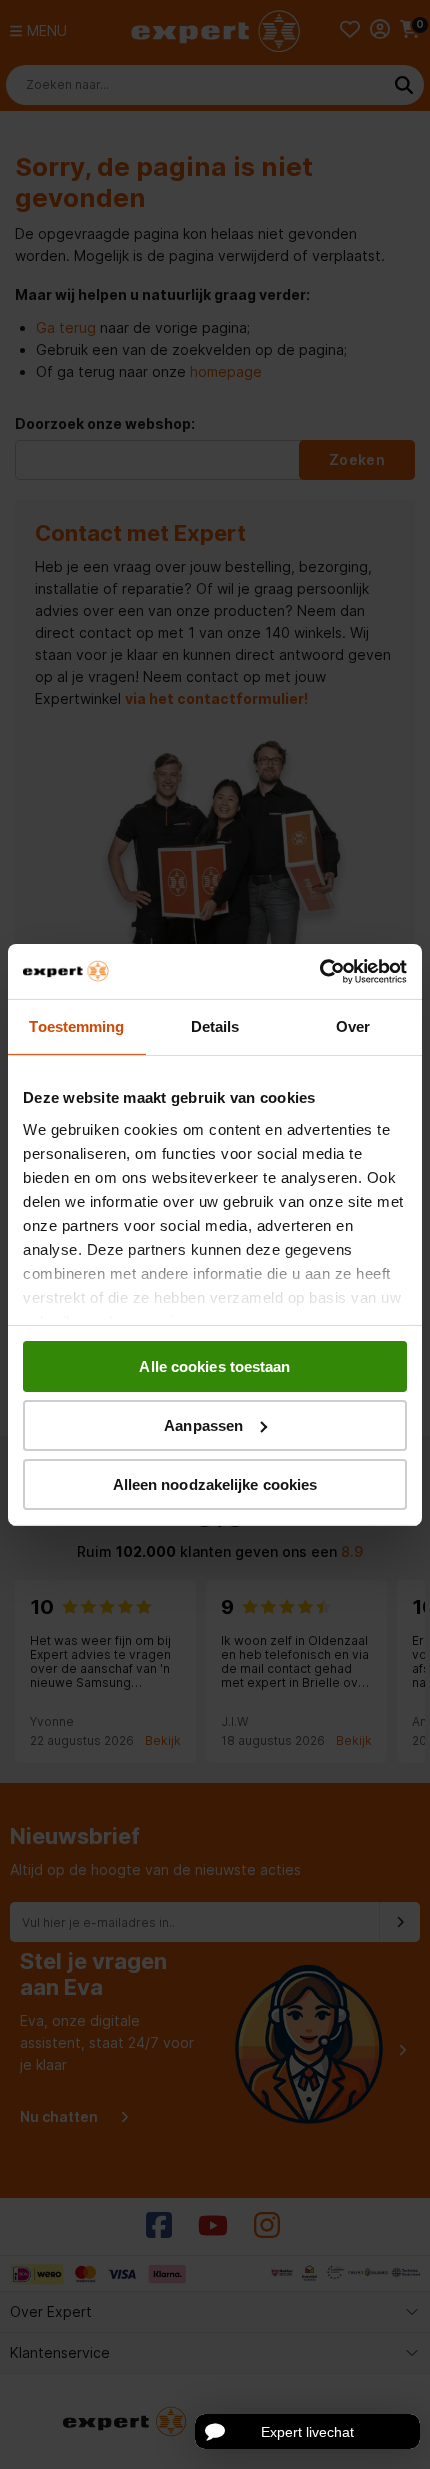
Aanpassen (203, 1425)
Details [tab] (215, 1026)
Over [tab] (353, 1026)
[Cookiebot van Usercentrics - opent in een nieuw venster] (319, 971)
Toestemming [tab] (76, 1026)
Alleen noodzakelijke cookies (215, 1483)
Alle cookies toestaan (214, 1366)
